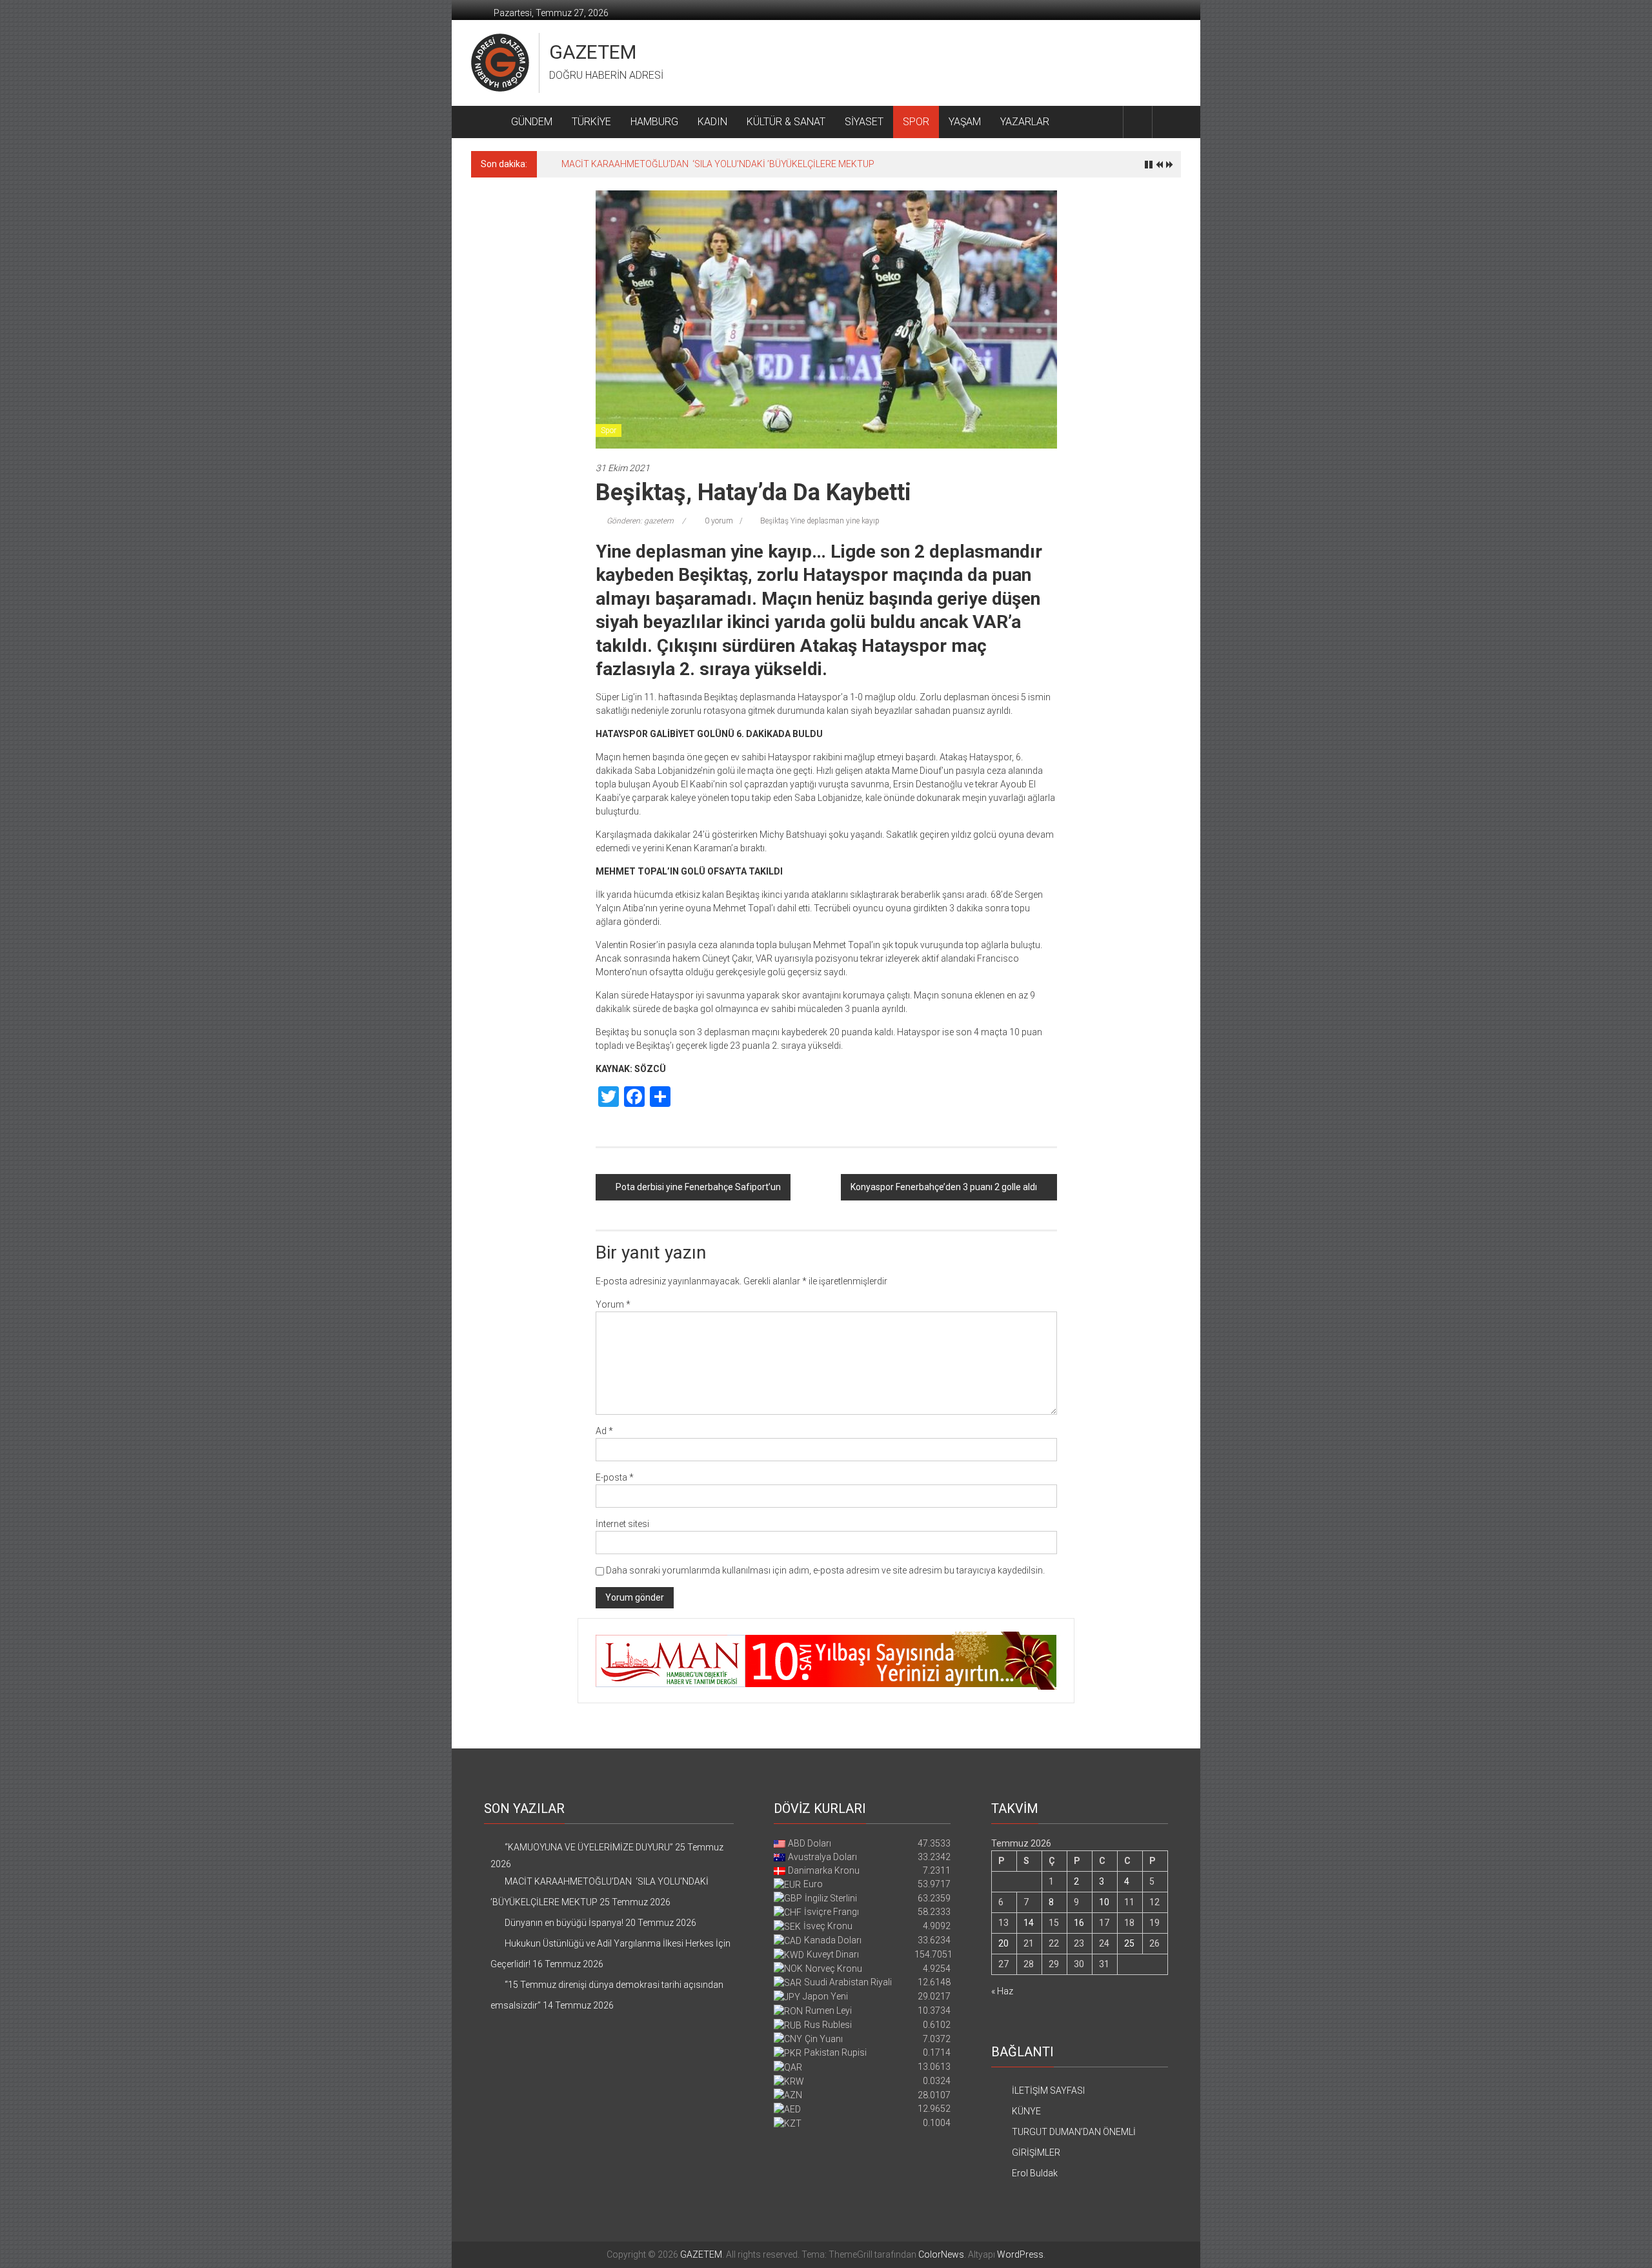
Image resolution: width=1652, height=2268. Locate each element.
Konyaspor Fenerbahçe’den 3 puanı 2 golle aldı (944, 1187)
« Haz (1002, 1991)
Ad (604, 1431)
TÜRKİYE (591, 122)
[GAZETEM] (486, 122)
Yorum (613, 1304)
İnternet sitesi (622, 1524)
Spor (609, 430)
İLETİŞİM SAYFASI (1048, 2091)
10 (1104, 1902)
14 (1029, 1923)
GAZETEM (593, 52)
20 (1003, 1943)
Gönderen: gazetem (640, 521)
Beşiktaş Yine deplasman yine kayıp (820, 521)
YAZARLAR (1025, 122)
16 (1079, 1923)
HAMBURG (654, 122)
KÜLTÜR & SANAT (786, 122)
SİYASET (864, 122)
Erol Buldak (1035, 2173)
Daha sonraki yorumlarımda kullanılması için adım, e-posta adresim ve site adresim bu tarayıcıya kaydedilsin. (825, 1570)
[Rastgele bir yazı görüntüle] (1167, 122)
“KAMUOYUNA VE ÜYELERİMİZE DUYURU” (589, 1847)
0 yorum (718, 521)
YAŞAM (965, 122)
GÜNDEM (532, 122)
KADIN (712, 122)
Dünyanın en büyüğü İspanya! (621, 164)
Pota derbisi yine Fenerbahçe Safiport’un (698, 1187)
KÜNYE (1026, 2111)
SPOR (916, 122)
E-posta (615, 1477)
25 (1129, 1943)
